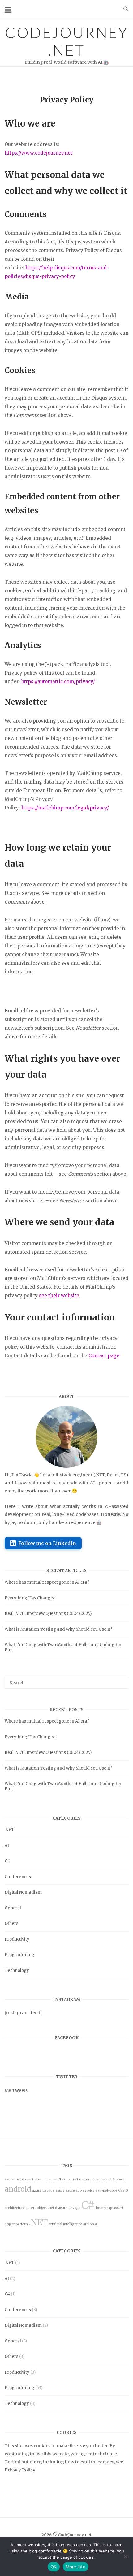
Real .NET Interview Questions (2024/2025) (48, 1614)
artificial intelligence (65, 2224)
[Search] (121, 1680)
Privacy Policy (20, 2470)
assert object (36, 2208)
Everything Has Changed (30, 1598)
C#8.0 (123, 2190)
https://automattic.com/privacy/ (58, 682)
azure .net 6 (72, 2179)
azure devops (43, 2190)
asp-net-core (106, 2190)
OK (54, 2567)
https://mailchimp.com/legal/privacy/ (65, 808)
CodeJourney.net (67, 41)
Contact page (104, 1356)
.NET (9, 1830)
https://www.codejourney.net (39, 153)
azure (60, 2190)
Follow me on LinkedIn (47, 1543)
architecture (15, 2208)
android (18, 2189)
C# (7, 1861)
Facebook (67, 2038)
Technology (17, 1971)
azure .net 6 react (19, 2179)
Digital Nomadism (23, 1892)
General (13, 1908)
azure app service (80, 2190)
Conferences (18, 1877)
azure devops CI (48, 2179)
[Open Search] (126, 9)
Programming (19, 1955)
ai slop (89, 2224)
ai (96, 2224)
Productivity (17, 1939)
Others (11, 1923)
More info (76, 2567)
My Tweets (16, 2090)
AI (7, 1846)
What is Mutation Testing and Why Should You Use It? (58, 1629)
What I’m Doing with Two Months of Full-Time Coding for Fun (63, 1647)
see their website (59, 1296)
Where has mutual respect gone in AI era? (47, 1582)
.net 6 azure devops (64, 2208)
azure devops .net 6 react (103, 2179)
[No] (125, 2557)
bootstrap (104, 2208)
